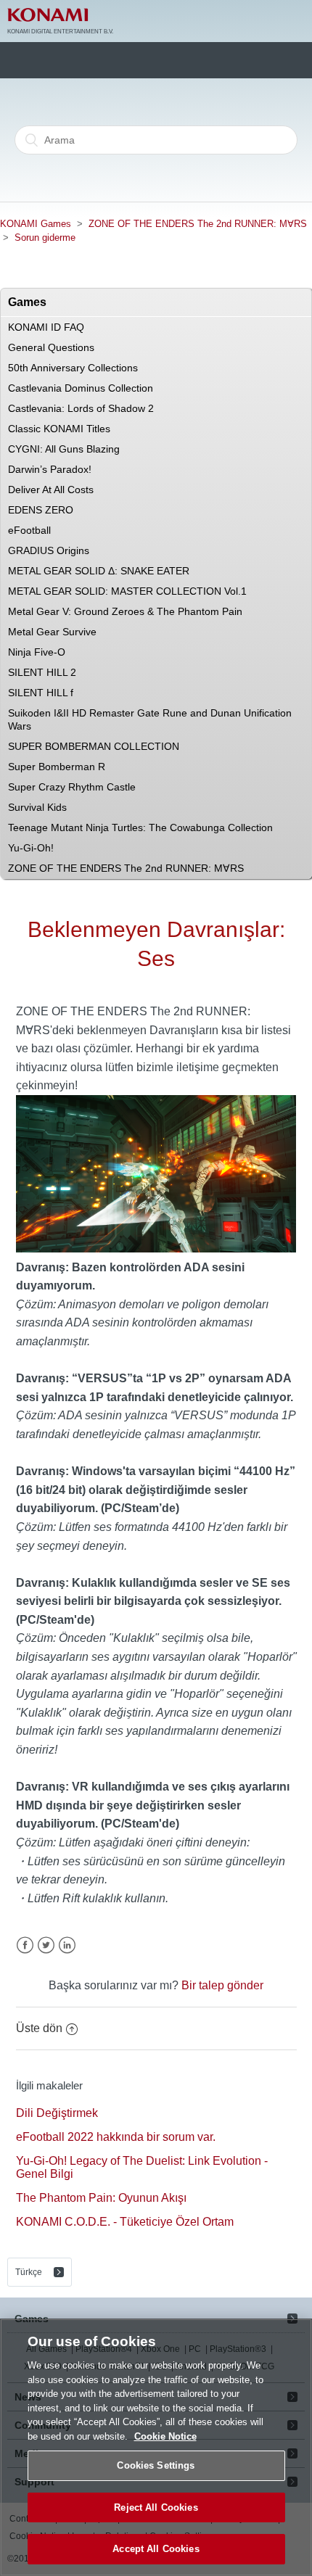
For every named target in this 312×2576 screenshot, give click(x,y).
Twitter (46, 1945)
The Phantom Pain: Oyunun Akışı (101, 2198)
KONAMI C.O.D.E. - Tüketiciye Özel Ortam (125, 2222)
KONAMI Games (36, 224)
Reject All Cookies (156, 2507)
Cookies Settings (156, 2465)
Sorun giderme (45, 238)
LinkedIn (67, 1945)
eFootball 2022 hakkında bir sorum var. (116, 2137)
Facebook (25, 1945)
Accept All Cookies (156, 2549)
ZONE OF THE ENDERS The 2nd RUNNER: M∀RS (198, 224)
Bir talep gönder (222, 1985)
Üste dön (39, 2028)
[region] (156, 2447)
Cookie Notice (165, 2436)
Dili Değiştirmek (57, 2113)
